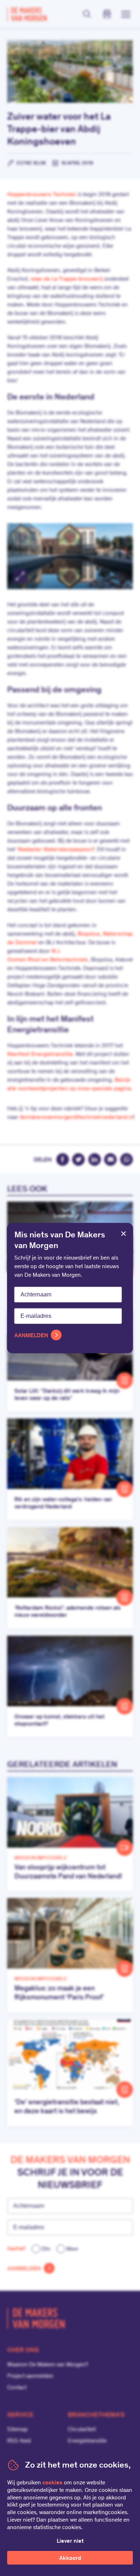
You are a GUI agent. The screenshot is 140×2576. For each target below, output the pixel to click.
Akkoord (70, 2558)
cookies (52, 2483)
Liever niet (70, 2541)
